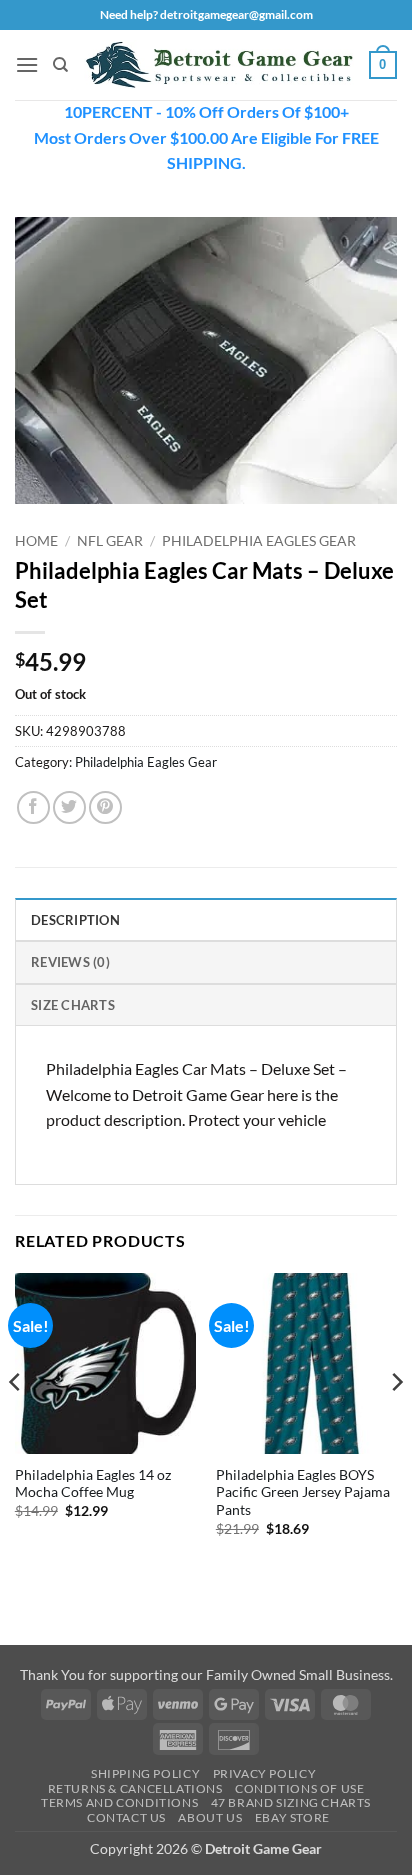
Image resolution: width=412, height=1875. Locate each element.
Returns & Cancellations (135, 1788)
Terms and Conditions (119, 1802)
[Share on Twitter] (69, 807)
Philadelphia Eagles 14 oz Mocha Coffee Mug (93, 1484)
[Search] (60, 65)
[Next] (396, 1422)
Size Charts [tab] (73, 1005)
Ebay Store (292, 1817)
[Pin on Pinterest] (105, 807)
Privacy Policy (265, 1773)
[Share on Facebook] (33, 807)
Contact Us (126, 1817)
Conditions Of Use (299, 1788)
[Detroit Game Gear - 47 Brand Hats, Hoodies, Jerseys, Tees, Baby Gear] (219, 64)
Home (36, 541)
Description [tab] (75, 920)
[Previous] (16, 1422)
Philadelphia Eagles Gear (259, 541)
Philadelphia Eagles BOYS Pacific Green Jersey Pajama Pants (303, 1492)
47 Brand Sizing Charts (291, 1802)
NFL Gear (110, 541)
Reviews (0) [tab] (70, 962)
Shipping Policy (145, 1773)
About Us (210, 1817)
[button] (27, 64)
